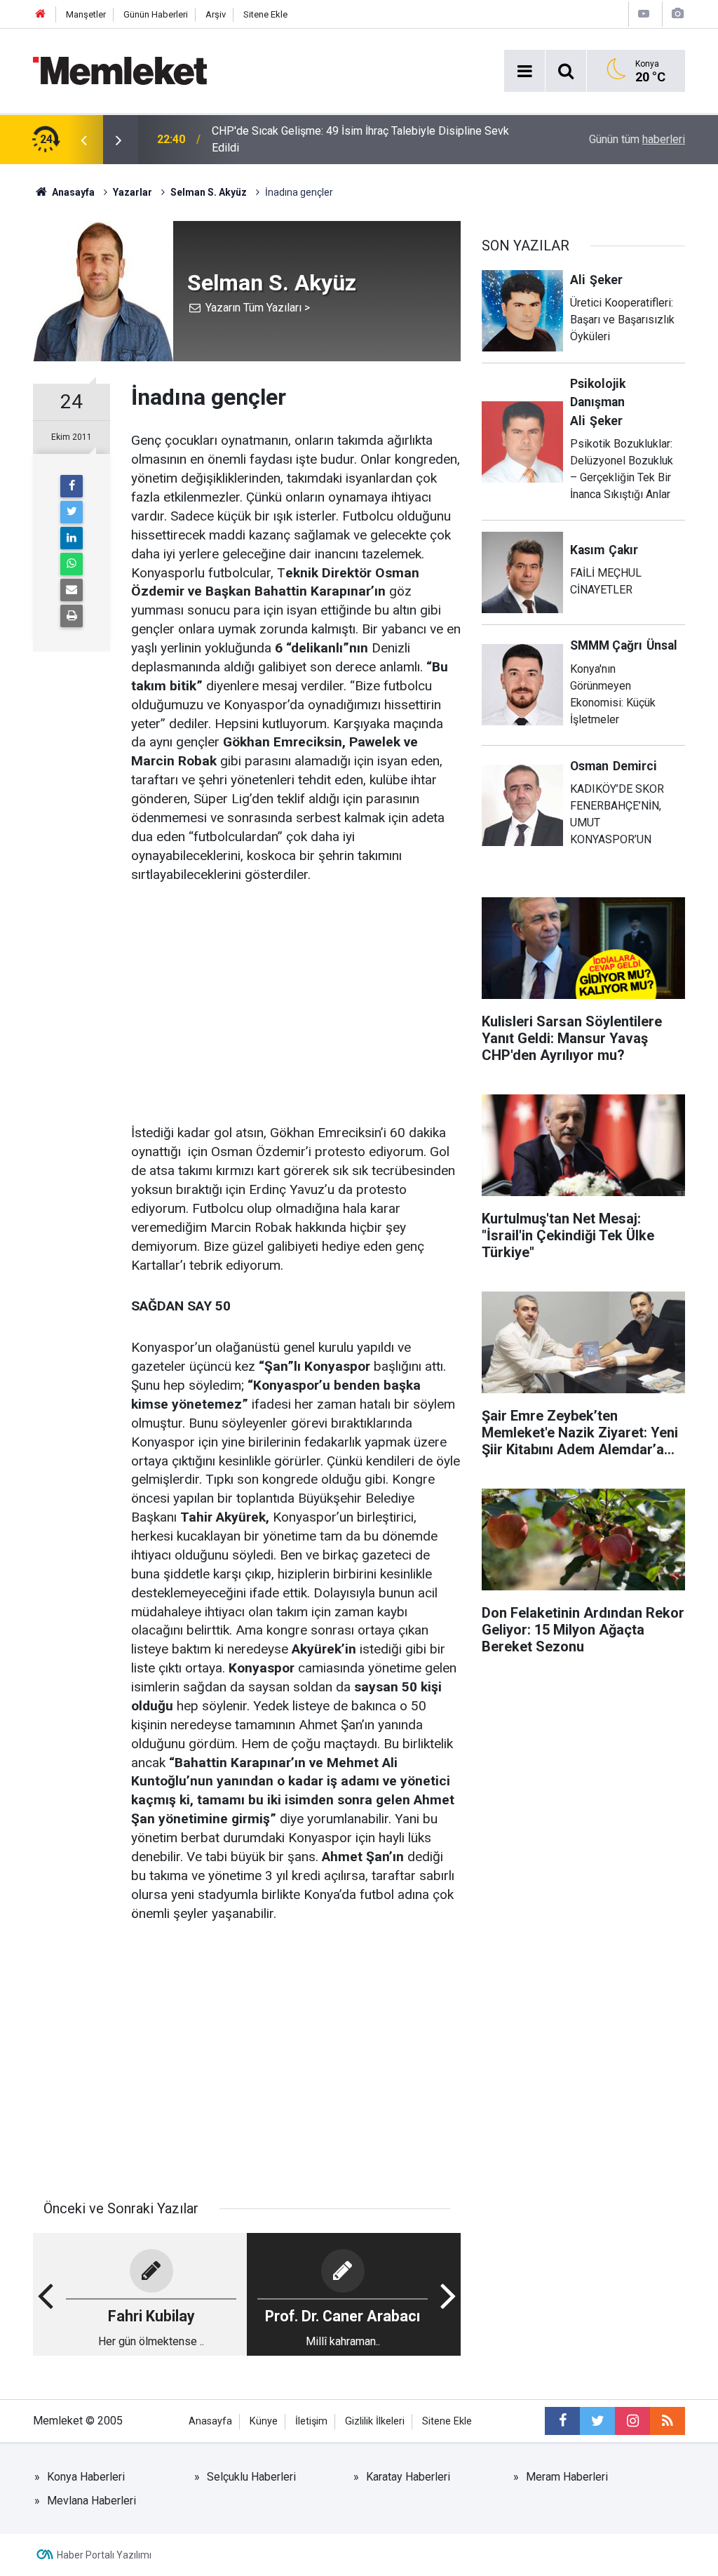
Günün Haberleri (156, 14)
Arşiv (216, 14)
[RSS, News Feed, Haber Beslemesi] (668, 2421)
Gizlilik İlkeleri (375, 2421)
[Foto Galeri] (677, 14)
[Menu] (524, 72)
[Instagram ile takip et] (632, 2421)
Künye (264, 2421)
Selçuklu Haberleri (251, 2477)
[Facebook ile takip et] (562, 2421)
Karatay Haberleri (408, 2477)
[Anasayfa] (41, 14)
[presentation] (83, 140)
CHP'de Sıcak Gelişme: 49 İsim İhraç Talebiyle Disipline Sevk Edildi (360, 139)
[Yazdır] (72, 616)
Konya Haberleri (86, 2477)
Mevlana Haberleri (92, 2501)
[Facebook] (72, 486)
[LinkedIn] (72, 538)
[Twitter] (72, 512)
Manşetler (86, 14)
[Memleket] (120, 70)
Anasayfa (210, 2421)
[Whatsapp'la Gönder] (72, 564)
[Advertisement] (296, 1005)
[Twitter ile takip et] (597, 2421)
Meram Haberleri (567, 2477)
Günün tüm (637, 139)
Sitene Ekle (265, 14)
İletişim (311, 2421)
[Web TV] (644, 14)
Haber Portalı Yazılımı (104, 2555)
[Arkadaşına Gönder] (72, 590)
